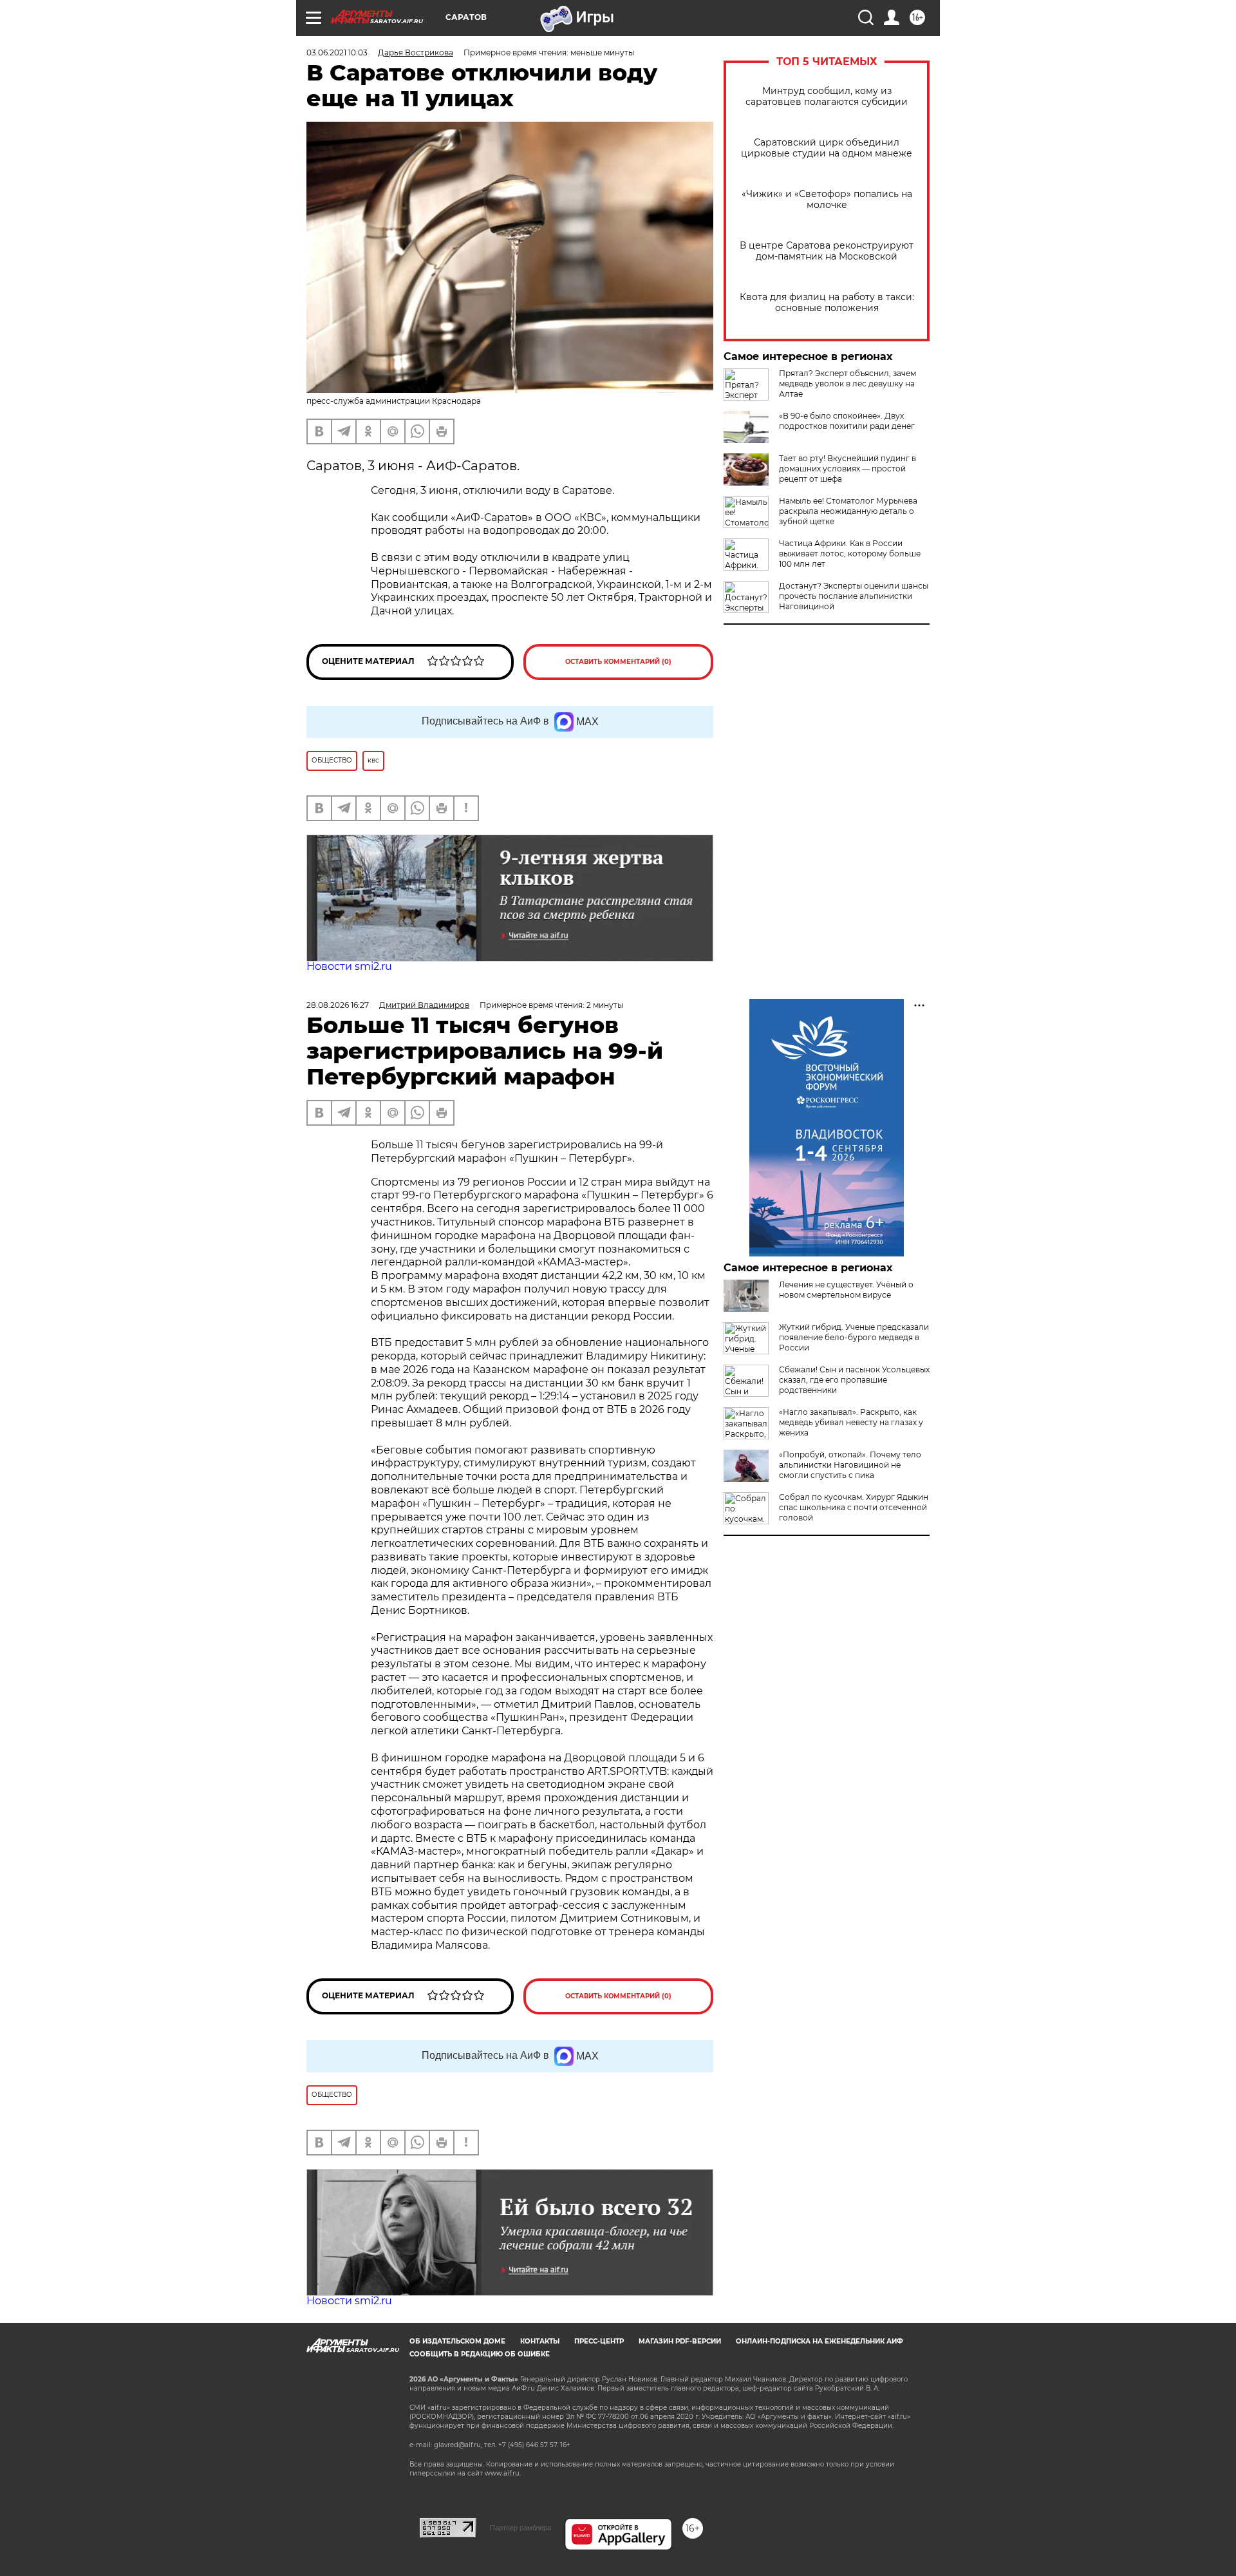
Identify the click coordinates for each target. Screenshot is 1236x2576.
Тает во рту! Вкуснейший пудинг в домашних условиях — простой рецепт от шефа (847, 469)
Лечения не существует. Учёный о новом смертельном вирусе (846, 1290)
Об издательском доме (457, 2341)
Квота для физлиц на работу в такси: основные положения (827, 303)
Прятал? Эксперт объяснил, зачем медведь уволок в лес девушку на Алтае (847, 384)
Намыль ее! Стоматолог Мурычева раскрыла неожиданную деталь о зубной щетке (848, 511)
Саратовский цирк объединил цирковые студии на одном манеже (827, 148)
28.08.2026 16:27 (338, 1005)
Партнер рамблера (520, 2528)
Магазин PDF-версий (680, 2341)
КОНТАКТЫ (540, 2341)
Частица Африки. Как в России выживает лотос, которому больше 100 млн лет (850, 554)
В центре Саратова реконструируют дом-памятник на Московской (827, 251)
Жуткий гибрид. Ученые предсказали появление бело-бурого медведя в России (854, 1337)
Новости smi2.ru (349, 966)
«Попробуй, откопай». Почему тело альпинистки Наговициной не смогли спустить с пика (850, 1465)
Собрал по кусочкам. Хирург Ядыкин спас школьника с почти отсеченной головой (854, 1507)
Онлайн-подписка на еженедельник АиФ (819, 2341)
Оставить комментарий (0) (618, 662)
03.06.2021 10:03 (337, 52)
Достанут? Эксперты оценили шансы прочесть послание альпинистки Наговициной (854, 596)
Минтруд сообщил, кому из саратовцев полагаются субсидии (827, 97)
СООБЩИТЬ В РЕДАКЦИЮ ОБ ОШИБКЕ (480, 2354)
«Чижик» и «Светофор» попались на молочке (827, 200)
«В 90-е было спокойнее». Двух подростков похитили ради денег (847, 421)
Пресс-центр (599, 2341)
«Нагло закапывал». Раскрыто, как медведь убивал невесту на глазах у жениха (851, 1422)
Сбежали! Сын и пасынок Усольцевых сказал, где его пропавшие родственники (854, 1380)
